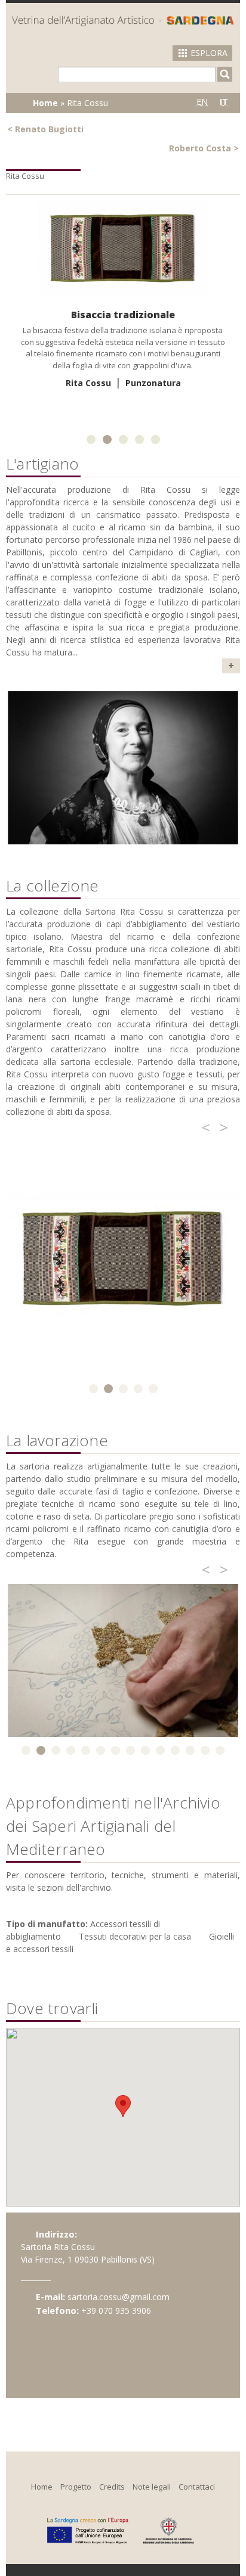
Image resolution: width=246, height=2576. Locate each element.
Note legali (152, 2487)
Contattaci (197, 2487)
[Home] (123, 21)
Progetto (76, 2487)
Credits (112, 2487)
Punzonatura (153, 383)
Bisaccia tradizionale (123, 315)
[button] (123, 2106)
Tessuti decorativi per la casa (135, 1936)
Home (45, 103)
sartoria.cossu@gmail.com (119, 2297)
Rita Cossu (88, 383)
